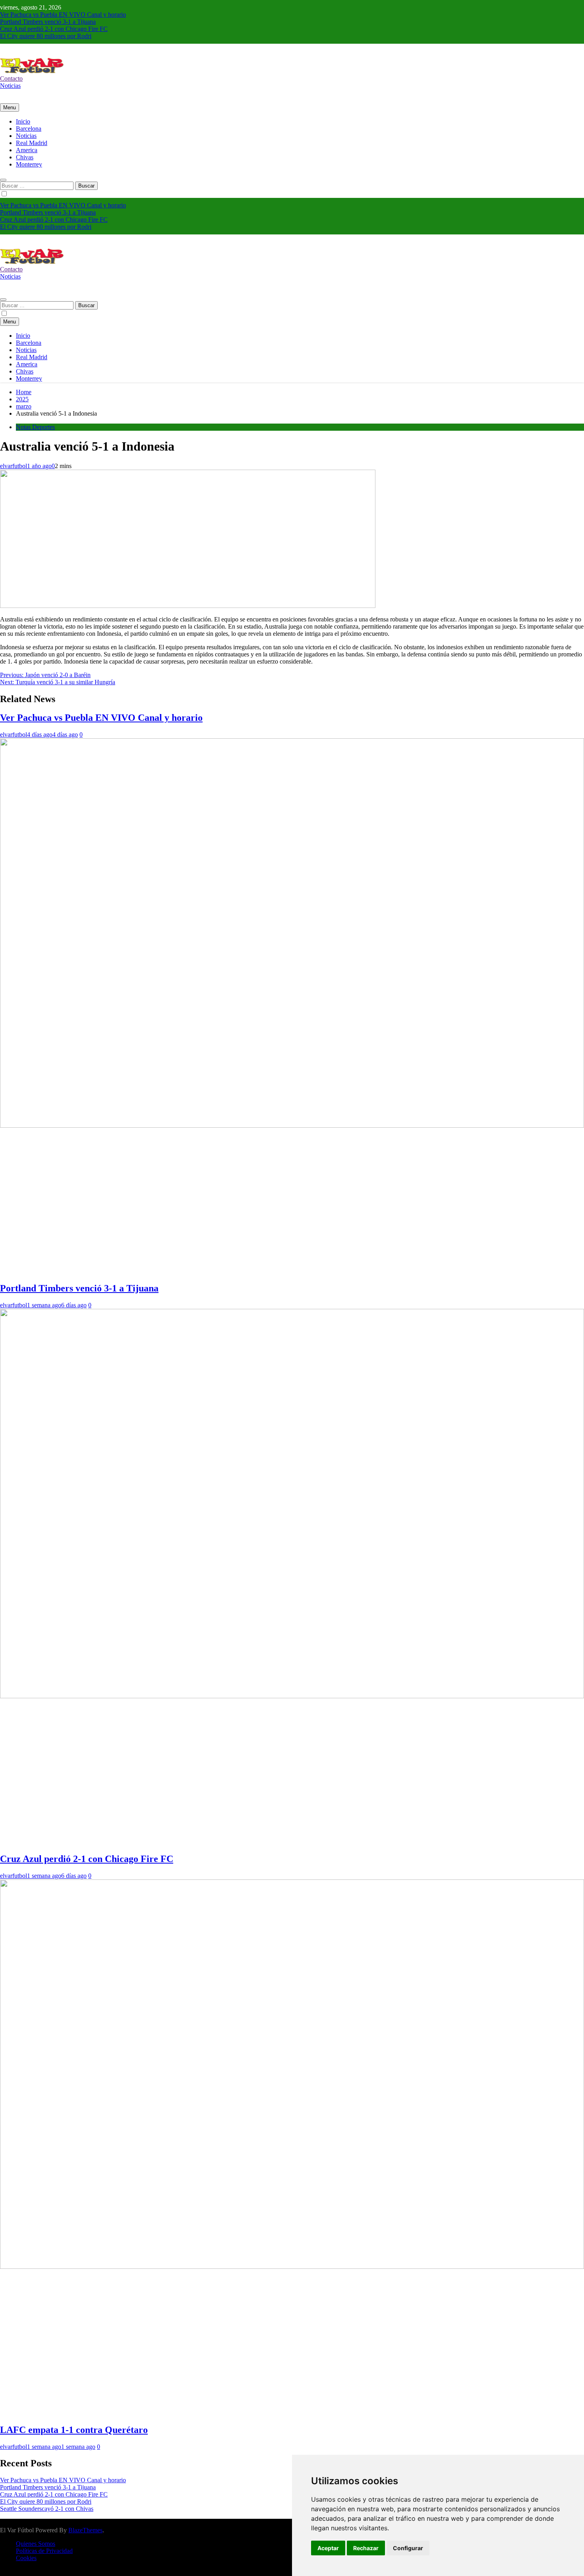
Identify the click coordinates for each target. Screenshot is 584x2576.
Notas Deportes (35, 427)
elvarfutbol (14, 466)
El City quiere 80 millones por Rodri (46, 36)
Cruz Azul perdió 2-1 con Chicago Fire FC (54, 29)
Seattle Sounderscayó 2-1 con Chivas (47, 2509)
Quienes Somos (36, 2544)
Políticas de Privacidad (44, 2551)
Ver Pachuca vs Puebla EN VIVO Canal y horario (63, 15)
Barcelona (29, 129)
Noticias (26, 136)
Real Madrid (32, 143)
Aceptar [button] (328, 2548)
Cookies (26, 2558)
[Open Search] (3, 180)
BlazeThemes (85, 2530)
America (27, 150)
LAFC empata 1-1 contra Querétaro (74, 2430)
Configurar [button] (408, 2548)
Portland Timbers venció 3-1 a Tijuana (48, 22)
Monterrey (29, 164)
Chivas (25, 157)
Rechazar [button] (366, 2548)
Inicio (23, 121)
